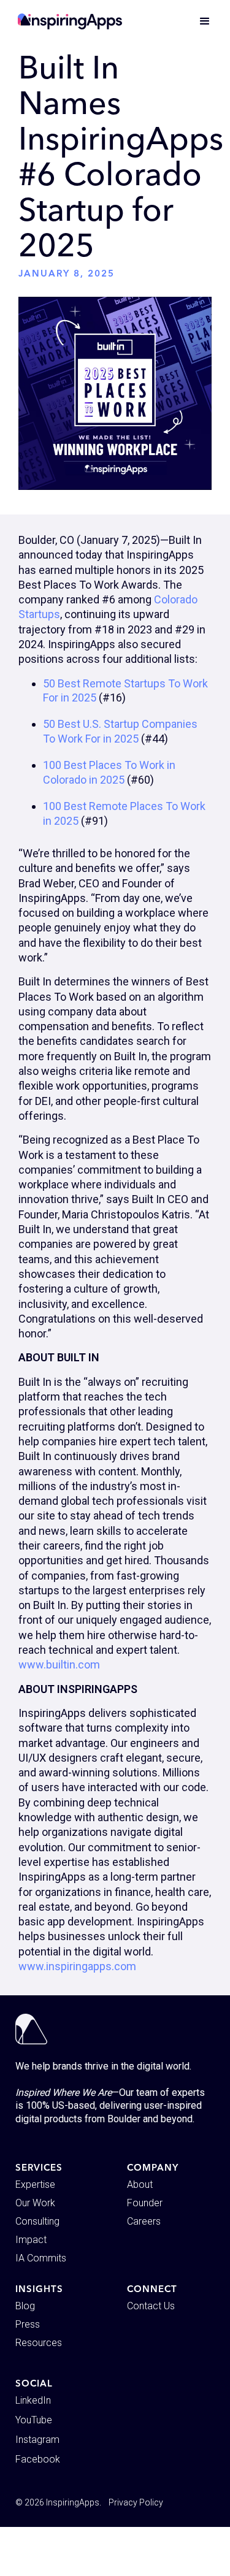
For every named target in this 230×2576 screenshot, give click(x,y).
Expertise (35, 2184)
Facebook (38, 2459)
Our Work (35, 2203)
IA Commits (41, 2258)
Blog (25, 2306)
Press (28, 2324)
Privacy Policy (136, 2502)
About (140, 2184)
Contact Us (151, 2306)
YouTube (34, 2420)
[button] (199, 21)
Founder (145, 2203)
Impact (31, 2240)
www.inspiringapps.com (77, 1966)
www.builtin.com (59, 1664)
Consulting (37, 2221)
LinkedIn (33, 2400)
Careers (144, 2221)
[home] (70, 21)
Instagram (37, 2440)
